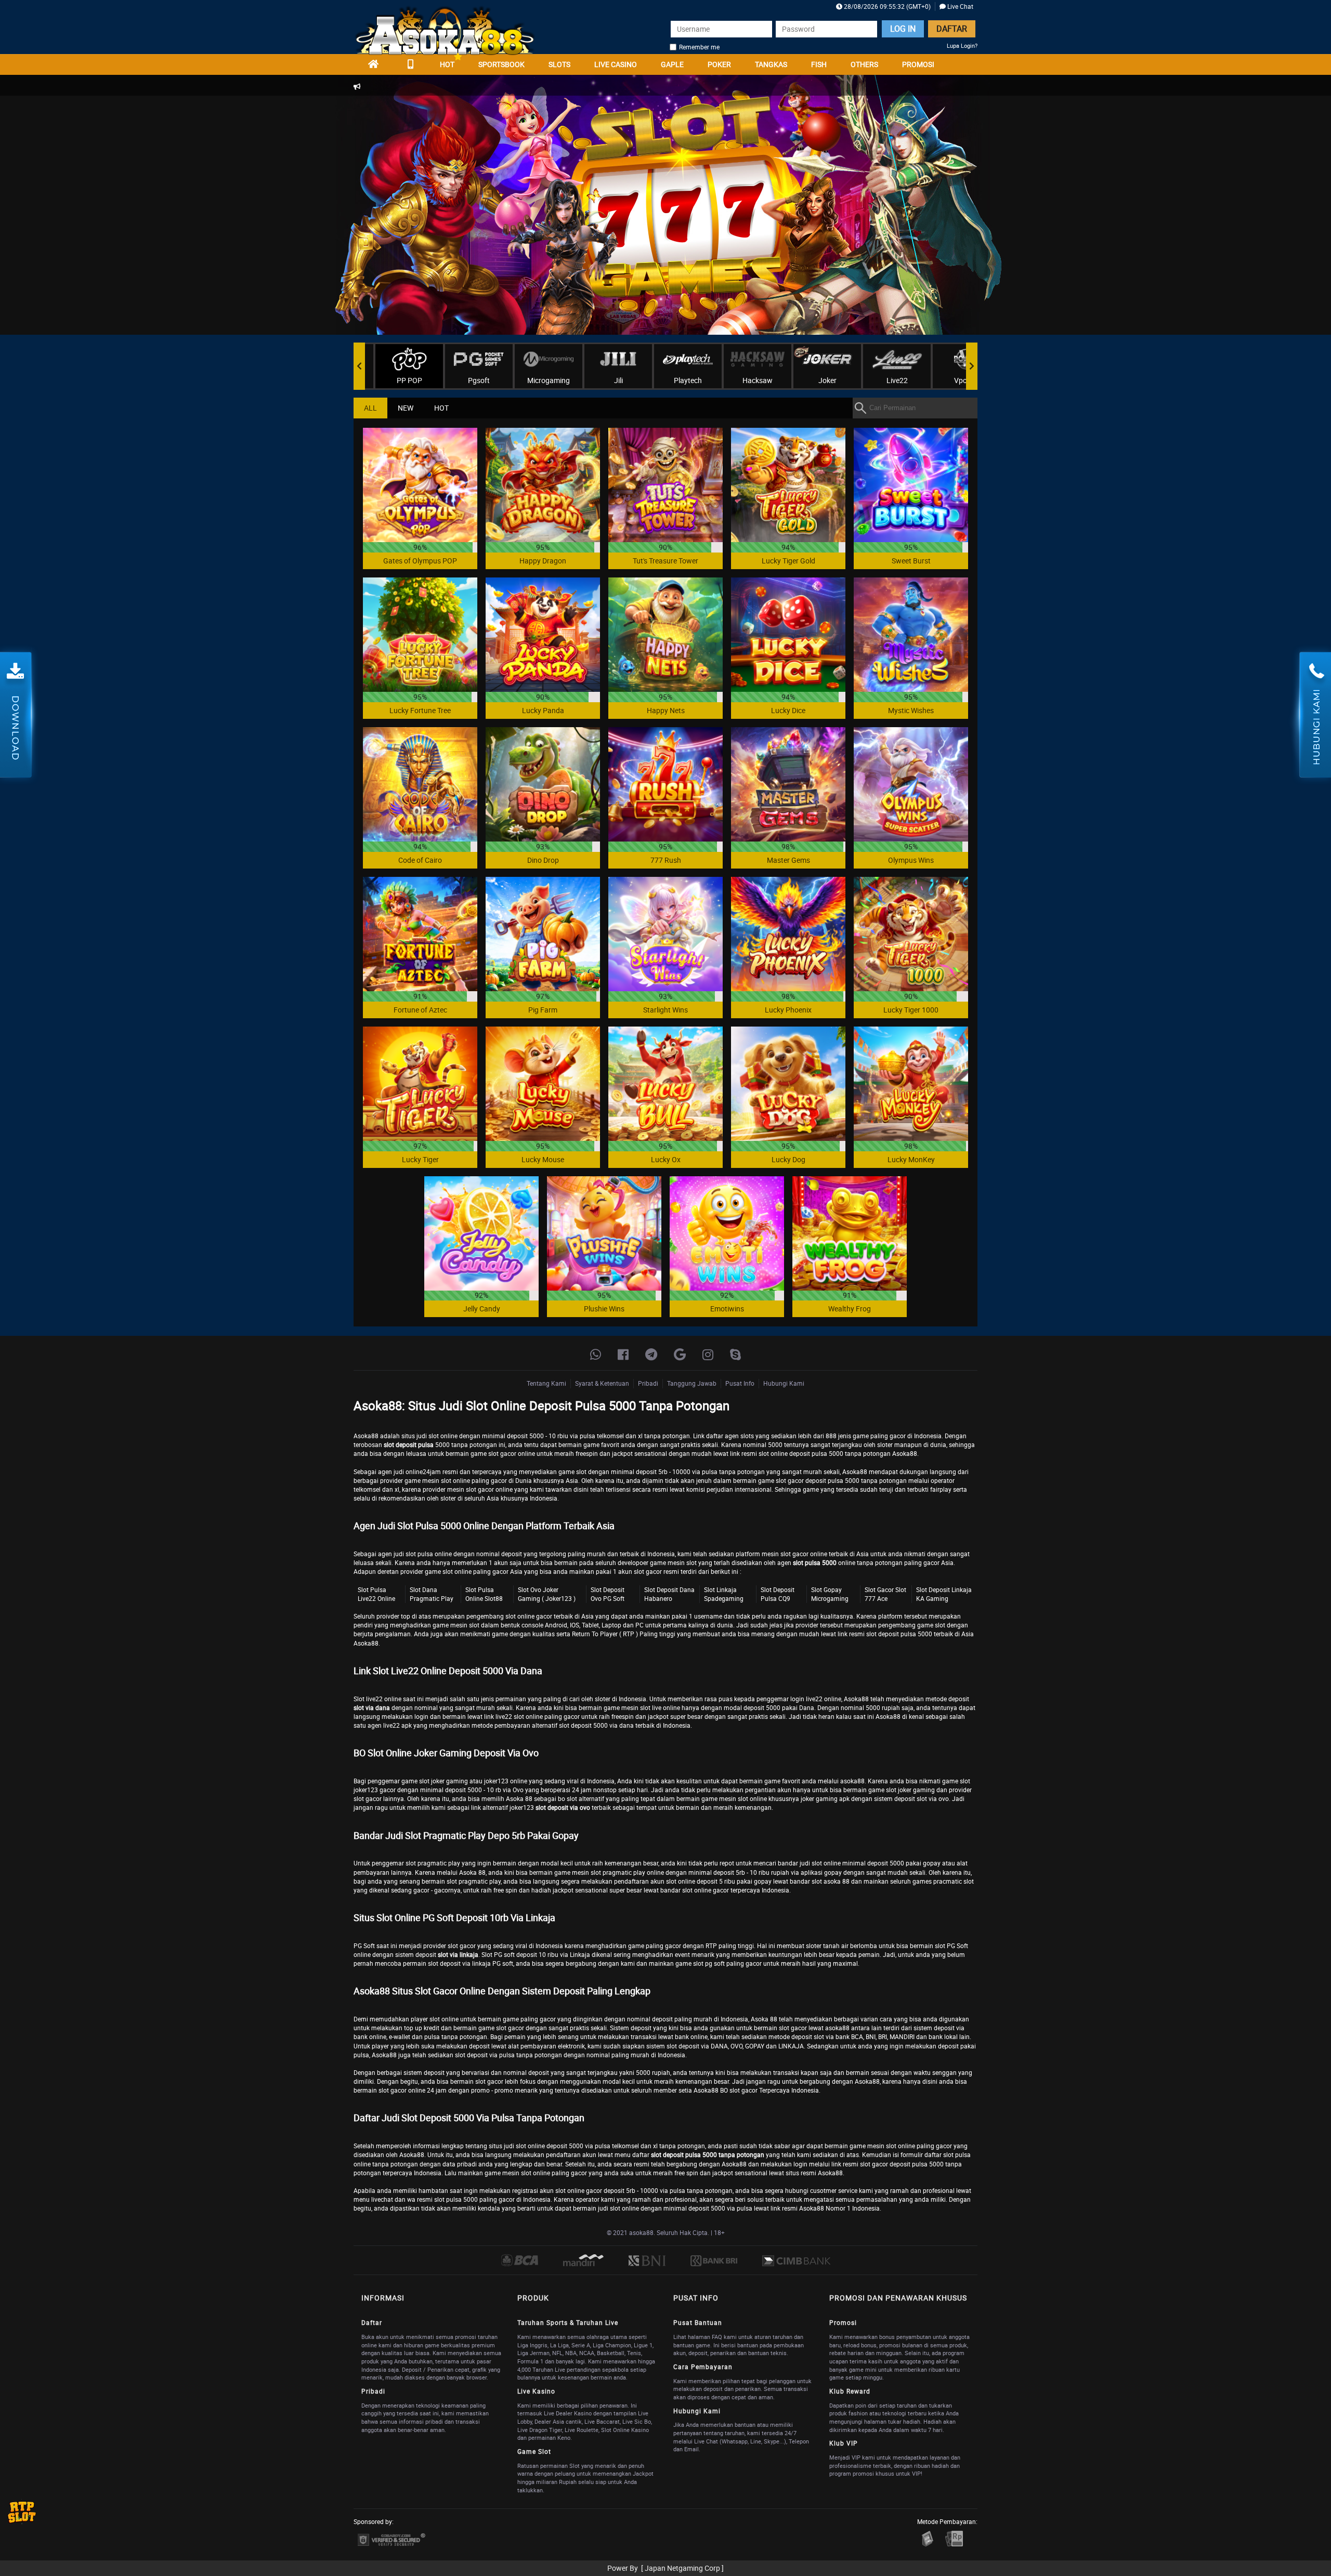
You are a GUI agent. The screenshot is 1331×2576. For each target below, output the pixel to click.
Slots (559, 64)
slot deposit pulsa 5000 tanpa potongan (708, 2154)
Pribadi (648, 1383)
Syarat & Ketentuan (602, 1383)
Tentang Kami (546, 1383)
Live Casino (616, 64)
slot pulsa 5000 (815, 1562)
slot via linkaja (458, 1954)
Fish (819, 64)
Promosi (918, 64)
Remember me (699, 47)
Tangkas (771, 64)
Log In (903, 29)
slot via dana (372, 1707)
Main (420, 485)
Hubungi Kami (784, 1383)
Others (864, 64)
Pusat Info (740, 1383)
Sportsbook (501, 64)
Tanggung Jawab (692, 1383)
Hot (447, 64)
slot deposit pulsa (409, 1444)
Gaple (672, 64)
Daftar (952, 29)
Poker (719, 64)
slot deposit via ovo (563, 1807)
